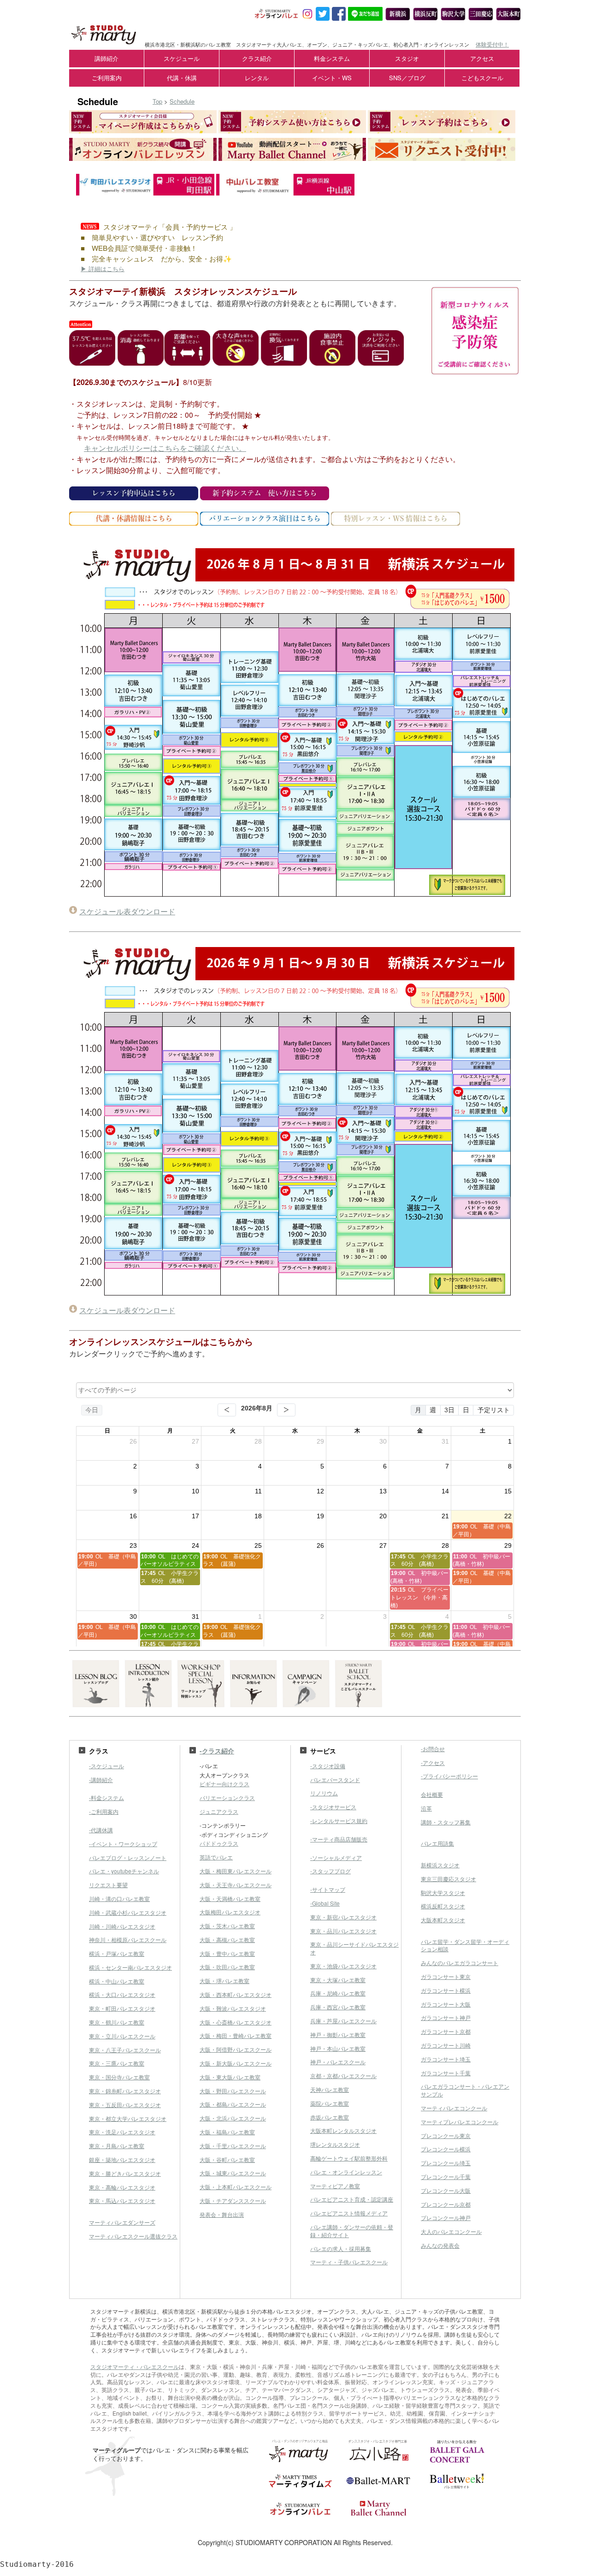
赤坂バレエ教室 (330, 2117)
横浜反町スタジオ (443, 1906)
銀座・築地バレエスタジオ (122, 2159)
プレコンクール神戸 (446, 2218)
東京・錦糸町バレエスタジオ (125, 2091)
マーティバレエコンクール (454, 2108)
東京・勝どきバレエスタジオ (125, 2173)
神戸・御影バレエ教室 (338, 2034)
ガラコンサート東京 (446, 1976)
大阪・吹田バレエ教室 (227, 1967)
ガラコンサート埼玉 (446, 2059)
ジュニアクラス (219, 1811)
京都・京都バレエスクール (343, 2076)
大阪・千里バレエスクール (233, 2146)
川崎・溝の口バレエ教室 (119, 1898)
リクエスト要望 (108, 1885)
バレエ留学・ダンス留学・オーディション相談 (465, 1945)
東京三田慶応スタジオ (448, 1879)
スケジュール (182, 58)
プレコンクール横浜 (446, 2149)
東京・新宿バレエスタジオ (343, 1917)
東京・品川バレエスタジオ (343, 1931)
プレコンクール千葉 (446, 2176)
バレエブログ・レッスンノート (128, 1857)
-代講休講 (101, 1830)
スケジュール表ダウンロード (127, 911)
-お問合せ (433, 1749)
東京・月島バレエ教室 (117, 2146)
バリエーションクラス (227, 1797)
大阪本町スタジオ (443, 1920)
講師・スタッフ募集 (446, 1822)
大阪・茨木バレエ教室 (227, 1926)
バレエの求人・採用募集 (341, 2248)
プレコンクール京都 (446, 2204)
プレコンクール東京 (446, 2135)
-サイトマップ (328, 1889)
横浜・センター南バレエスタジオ (130, 1967)
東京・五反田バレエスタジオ (125, 2105)
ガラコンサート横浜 (446, 1990)
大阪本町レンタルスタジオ (343, 2130)
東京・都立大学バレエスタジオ (128, 2118)
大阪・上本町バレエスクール (236, 2187)
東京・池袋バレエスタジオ (343, 1966)
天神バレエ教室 (330, 2089)
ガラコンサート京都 (446, 2031)
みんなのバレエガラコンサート (460, 1963)
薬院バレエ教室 (330, 2103)
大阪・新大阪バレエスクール (236, 2063)
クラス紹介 (257, 58)
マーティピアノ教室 (335, 2186)
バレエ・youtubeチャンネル (124, 1871)
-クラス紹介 (217, 1751)
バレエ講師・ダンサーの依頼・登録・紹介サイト (352, 2231)
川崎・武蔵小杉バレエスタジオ (128, 1912)
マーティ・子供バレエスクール (349, 2262)
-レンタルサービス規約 (339, 1821)
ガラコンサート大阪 (446, 2004)
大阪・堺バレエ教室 (224, 1981)
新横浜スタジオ (440, 1865)
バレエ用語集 (437, 1843)
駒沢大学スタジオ (443, 1892)
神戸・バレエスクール (338, 2062)
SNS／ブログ (407, 78)
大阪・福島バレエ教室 (227, 2132)
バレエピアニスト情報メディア (349, 2213)
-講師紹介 (101, 1780)
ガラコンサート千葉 (446, 2073)
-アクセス (433, 1762)
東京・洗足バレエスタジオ (122, 2132)
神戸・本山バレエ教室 (338, 2048)
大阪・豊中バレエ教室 (227, 1953)
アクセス (482, 58)
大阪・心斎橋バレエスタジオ (236, 2022)
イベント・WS (332, 78)
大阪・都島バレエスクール (233, 2104)
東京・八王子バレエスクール (125, 2050)
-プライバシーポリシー (449, 1776)
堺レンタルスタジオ (335, 2144)
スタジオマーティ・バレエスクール (135, 2366)
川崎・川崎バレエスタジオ (122, 1926)
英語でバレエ (216, 1857)
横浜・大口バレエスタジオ (122, 1994)
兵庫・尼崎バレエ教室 (338, 1993)
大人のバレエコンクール (451, 2231)
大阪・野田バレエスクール (233, 2091)
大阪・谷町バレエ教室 (227, 2159)
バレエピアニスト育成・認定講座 (352, 2199)
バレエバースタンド (335, 1780)
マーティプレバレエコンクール (460, 2122)
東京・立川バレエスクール (122, 2036)
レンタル (257, 78)
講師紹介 (106, 58)
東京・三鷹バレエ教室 (117, 2063)
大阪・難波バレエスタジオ (233, 2008)
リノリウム (324, 1793)
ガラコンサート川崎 (446, 2045)
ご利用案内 (107, 78)
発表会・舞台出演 (222, 2214)
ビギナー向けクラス (224, 1784)
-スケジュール (106, 1766)
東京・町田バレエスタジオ (122, 2008)
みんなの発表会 (440, 2245)
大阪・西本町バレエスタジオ (236, 1994)
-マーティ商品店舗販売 (339, 1839)
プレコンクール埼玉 (446, 2163)
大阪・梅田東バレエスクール (236, 1871)
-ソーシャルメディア (336, 1857)
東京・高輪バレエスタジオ (122, 2187)
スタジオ (407, 58)
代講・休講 (182, 78)
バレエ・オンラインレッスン (346, 2172)
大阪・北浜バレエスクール (233, 2118)
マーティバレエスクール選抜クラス (133, 2236)
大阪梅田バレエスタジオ (230, 1912)
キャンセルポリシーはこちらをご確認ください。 (165, 448)
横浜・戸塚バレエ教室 (117, 1953)
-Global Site (325, 1903)
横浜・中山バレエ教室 (117, 1981)
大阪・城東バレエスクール (233, 2173)
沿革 (426, 1808)
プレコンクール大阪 (446, 2190)
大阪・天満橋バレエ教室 (230, 1898)
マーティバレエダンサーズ (122, 2222)
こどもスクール (482, 78)
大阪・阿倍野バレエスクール (236, 2049)
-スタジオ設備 (328, 1766)
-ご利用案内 (104, 1811)
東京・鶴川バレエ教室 (117, 2022)
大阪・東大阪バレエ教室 (230, 2077)
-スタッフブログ (330, 1871)
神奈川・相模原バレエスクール (128, 1939)
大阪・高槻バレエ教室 (227, 1939)
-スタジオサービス (333, 1807)
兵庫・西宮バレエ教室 (338, 2007)
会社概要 (432, 1794)
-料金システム (106, 1797)
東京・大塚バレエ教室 (338, 1980)
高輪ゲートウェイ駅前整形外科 (349, 2158)
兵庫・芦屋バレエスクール (343, 2021)
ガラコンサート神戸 (446, 2017)
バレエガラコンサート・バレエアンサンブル (465, 2090)
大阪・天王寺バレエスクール (236, 1885)
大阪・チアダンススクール (233, 2200)
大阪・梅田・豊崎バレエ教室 (236, 2035)
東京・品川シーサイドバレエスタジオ (354, 1948)
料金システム (332, 58)
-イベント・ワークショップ (123, 1844)
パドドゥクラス (219, 1843)
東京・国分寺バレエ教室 (119, 2077)
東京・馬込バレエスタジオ (122, 2200)
